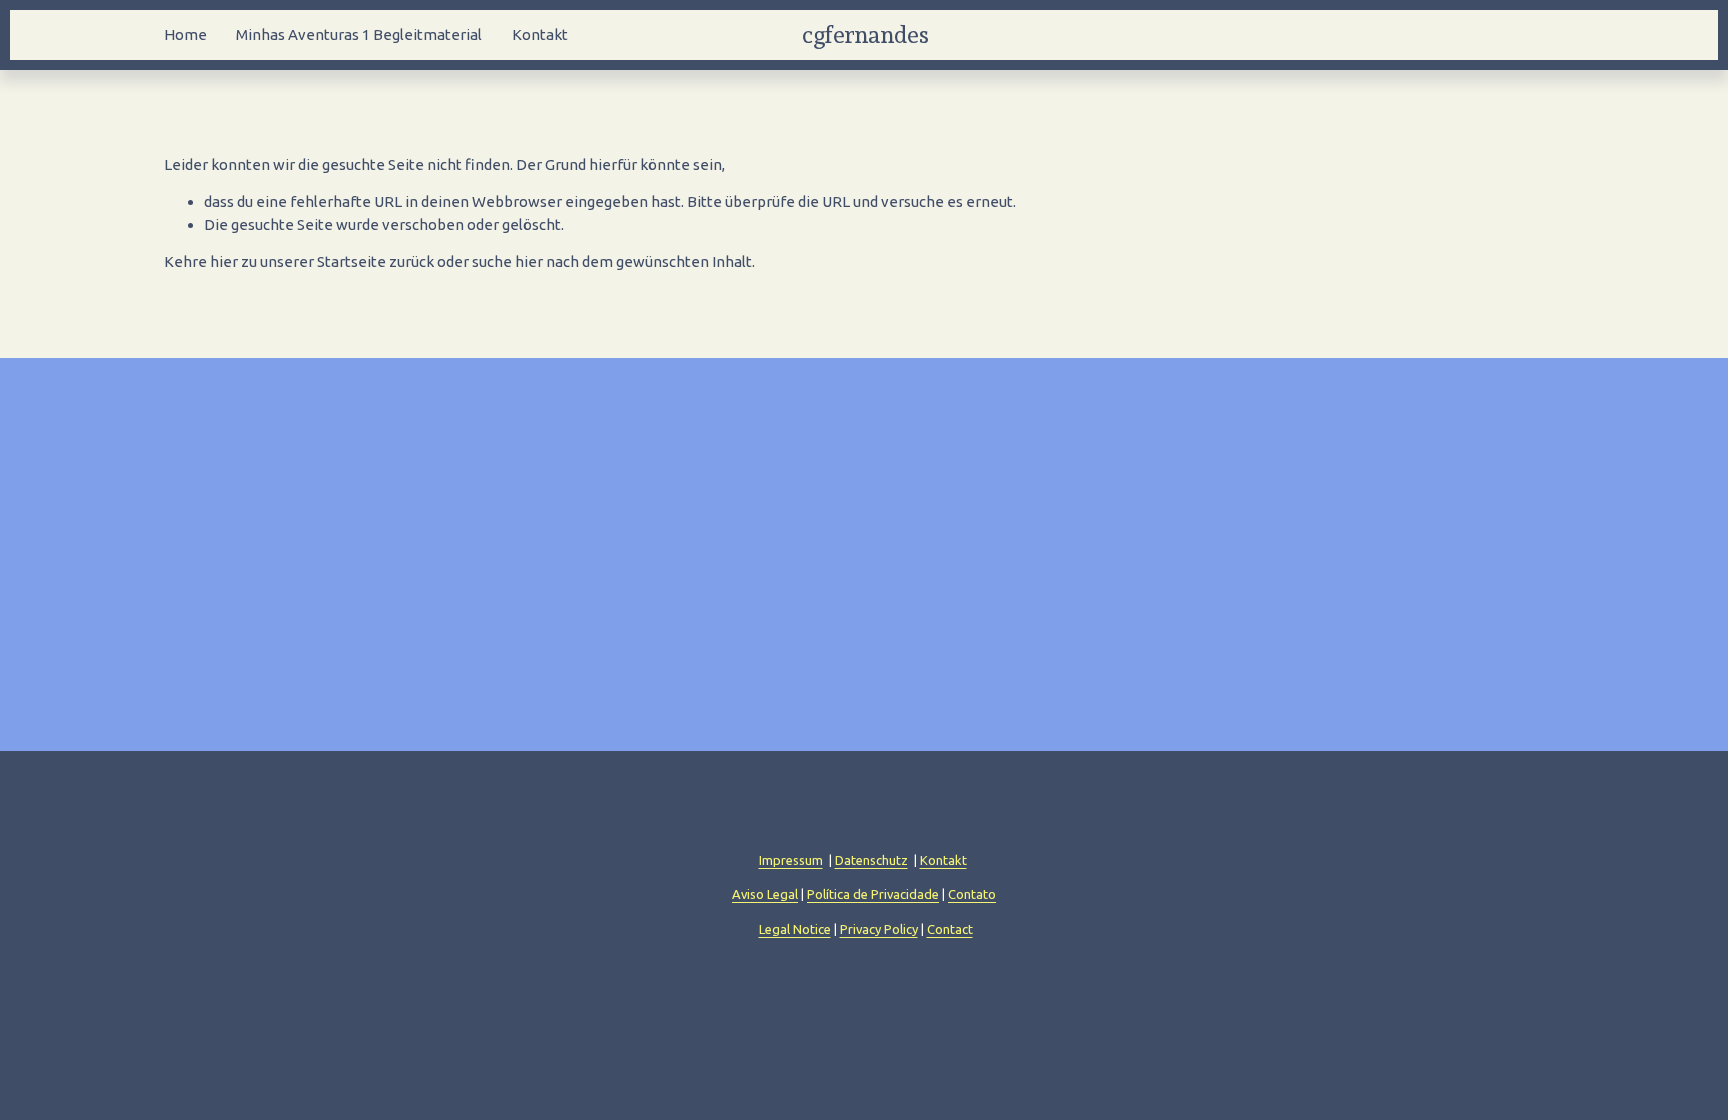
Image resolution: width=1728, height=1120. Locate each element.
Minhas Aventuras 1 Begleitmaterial (359, 34)
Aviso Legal (765, 894)
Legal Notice (795, 929)
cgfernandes (865, 34)
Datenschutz (871, 860)
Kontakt (540, 34)
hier (224, 261)
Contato (972, 894)
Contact (950, 929)
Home (185, 34)
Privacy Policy (879, 929)
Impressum (791, 860)
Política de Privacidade (873, 894)
